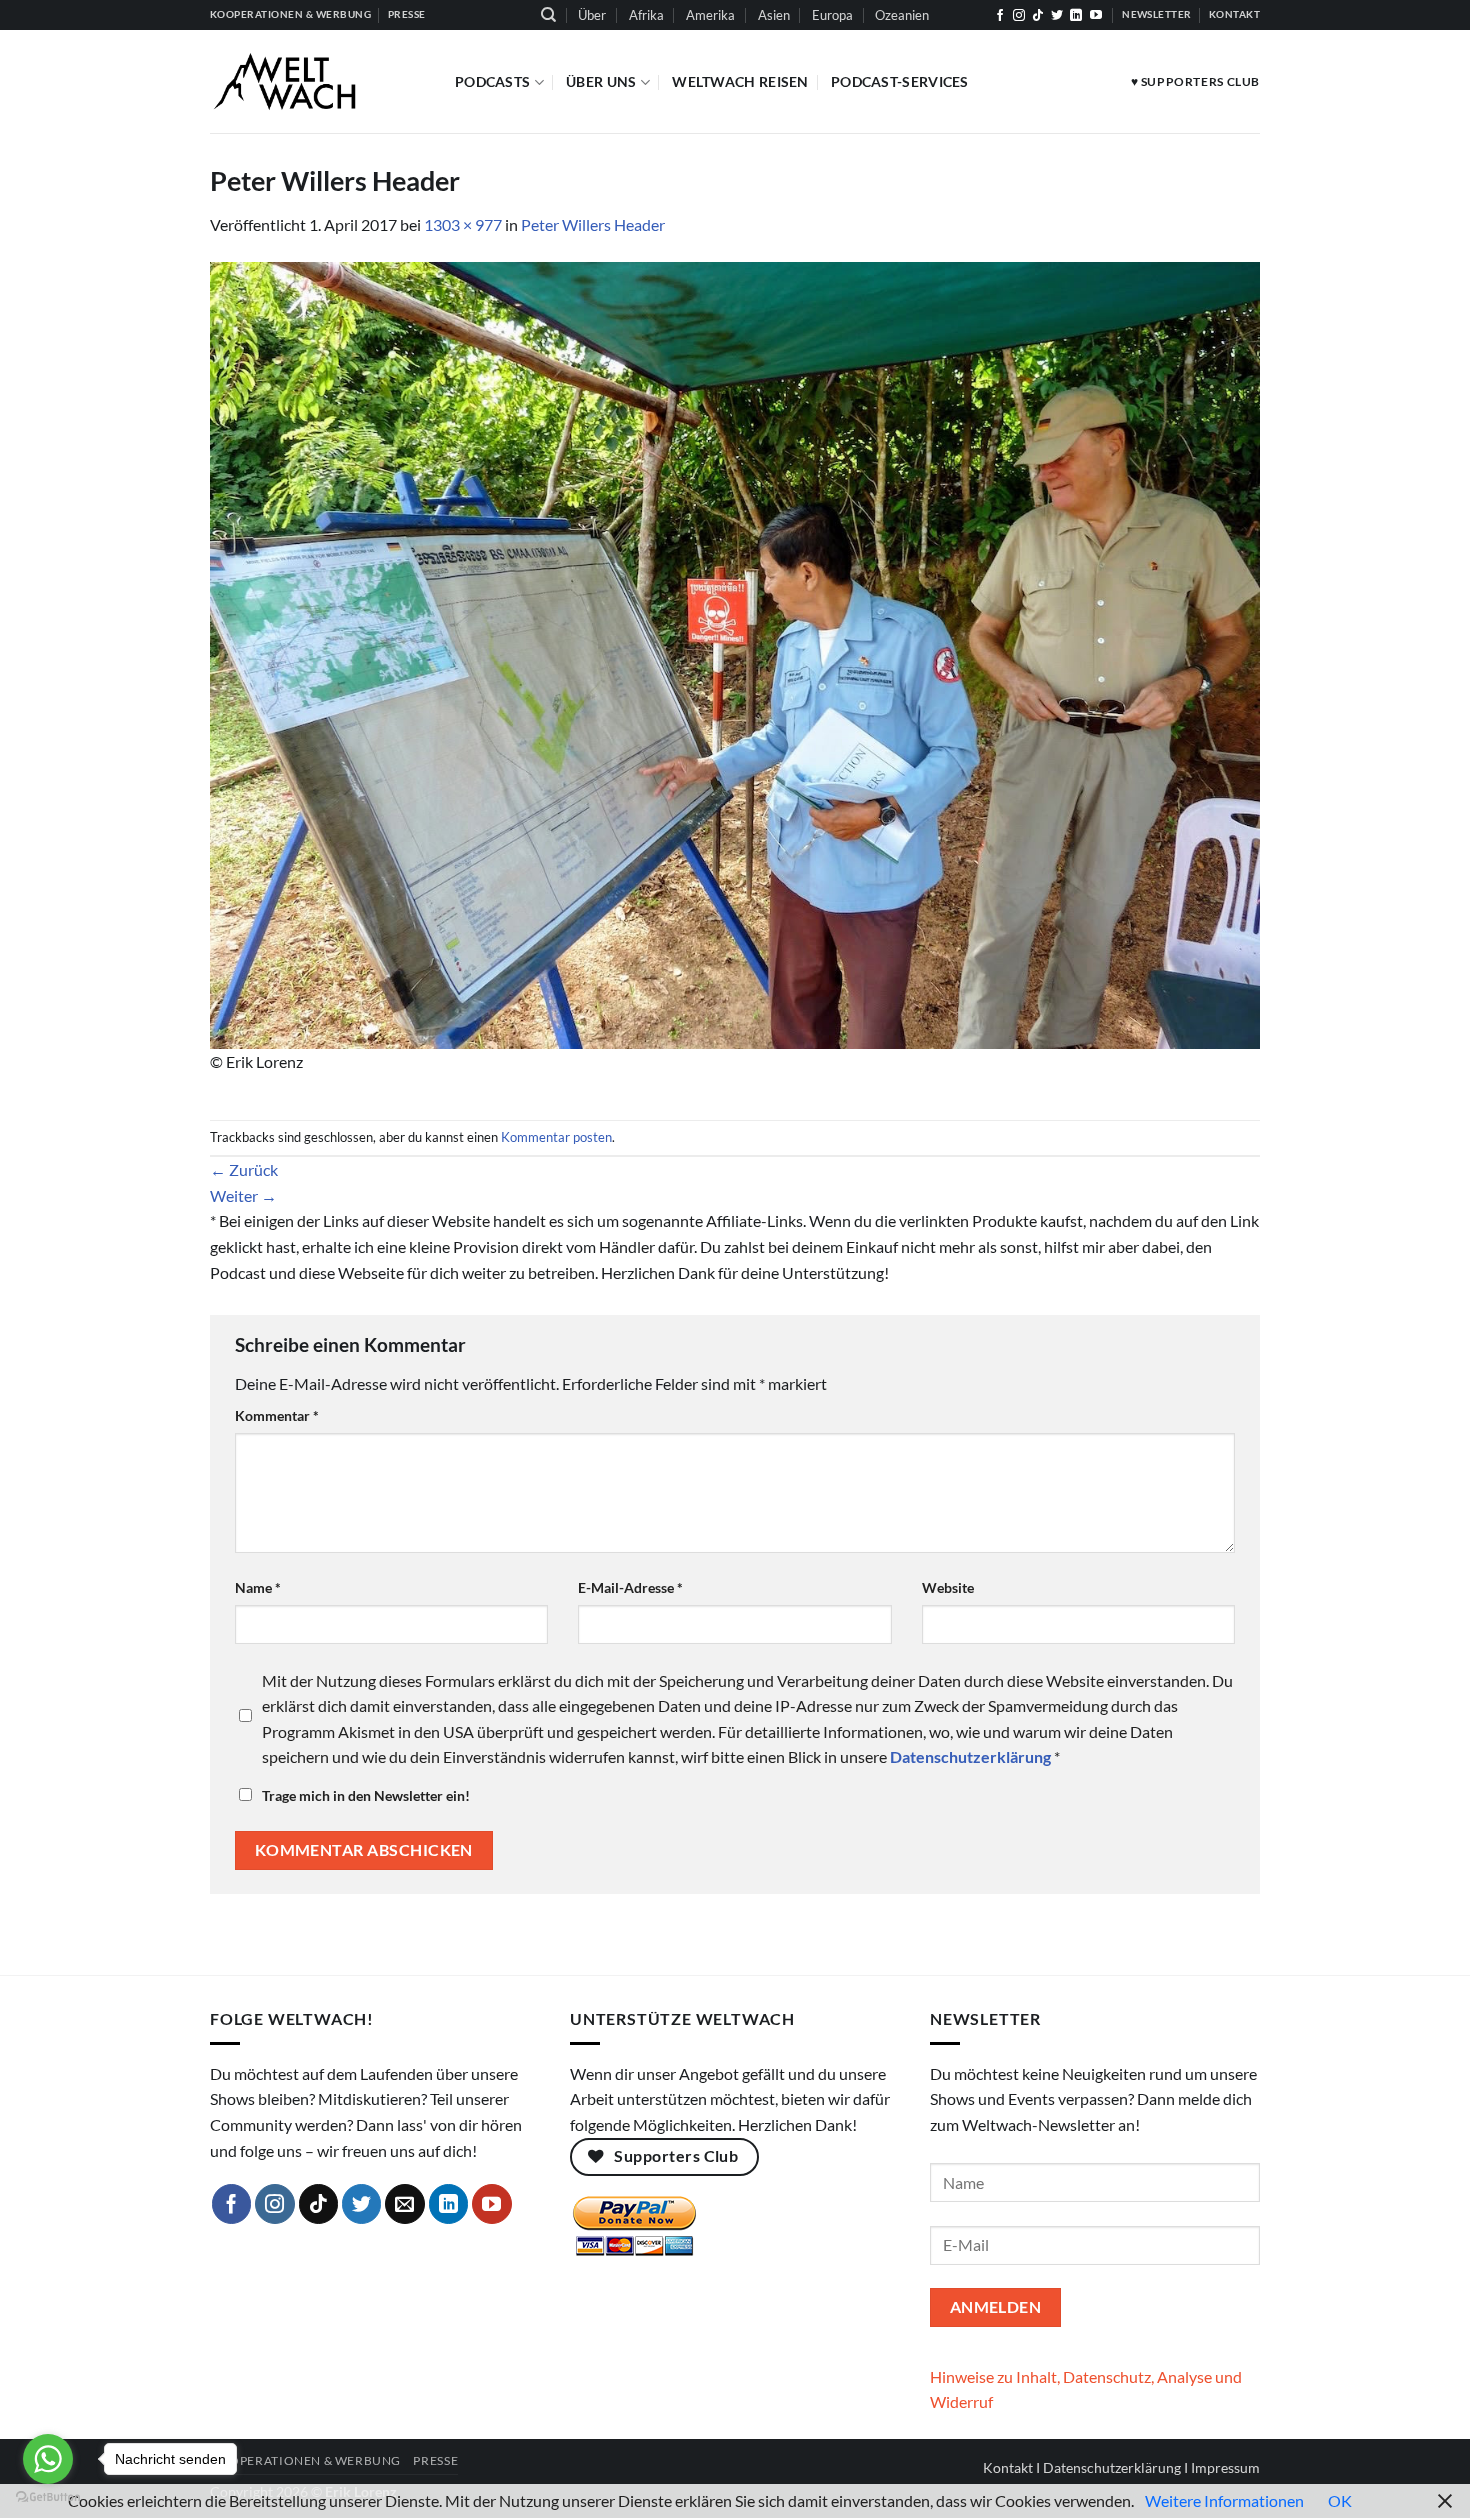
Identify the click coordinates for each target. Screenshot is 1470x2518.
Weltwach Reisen (740, 81)
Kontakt (1008, 2467)
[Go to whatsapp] (48, 2459)
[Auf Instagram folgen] (1019, 16)
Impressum (1225, 2467)
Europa (832, 15)
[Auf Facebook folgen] (1000, 16)
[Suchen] (548, 15)
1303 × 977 (463, 224)
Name (258, 1587)
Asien (774, 15)
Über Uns (601, 81)
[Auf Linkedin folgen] (1076, 16)
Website (948, 1587)
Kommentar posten (556, 1137)
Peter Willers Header (593, 224)
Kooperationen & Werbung (305, 2460)
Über (592, 15)
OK (1340, 2500)
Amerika (710, 15)
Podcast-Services (900, 81)
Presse (435, 2460)
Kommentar (277, 1415)
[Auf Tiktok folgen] (1038, 16)
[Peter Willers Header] (735, 653)
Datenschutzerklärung (1112, 2467)
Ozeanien (902, 15)
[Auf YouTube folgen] (1096, 16)
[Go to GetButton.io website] (48, 2497)
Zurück (244, 1169)
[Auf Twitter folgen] (1057, 16)
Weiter (243, 1195)
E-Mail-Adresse (630, 1587)
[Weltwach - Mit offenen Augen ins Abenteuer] (317, 81)
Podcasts (492, 81)
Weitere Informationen (1224, 2500)
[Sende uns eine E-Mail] (405, 2204)
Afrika (646, 15)
